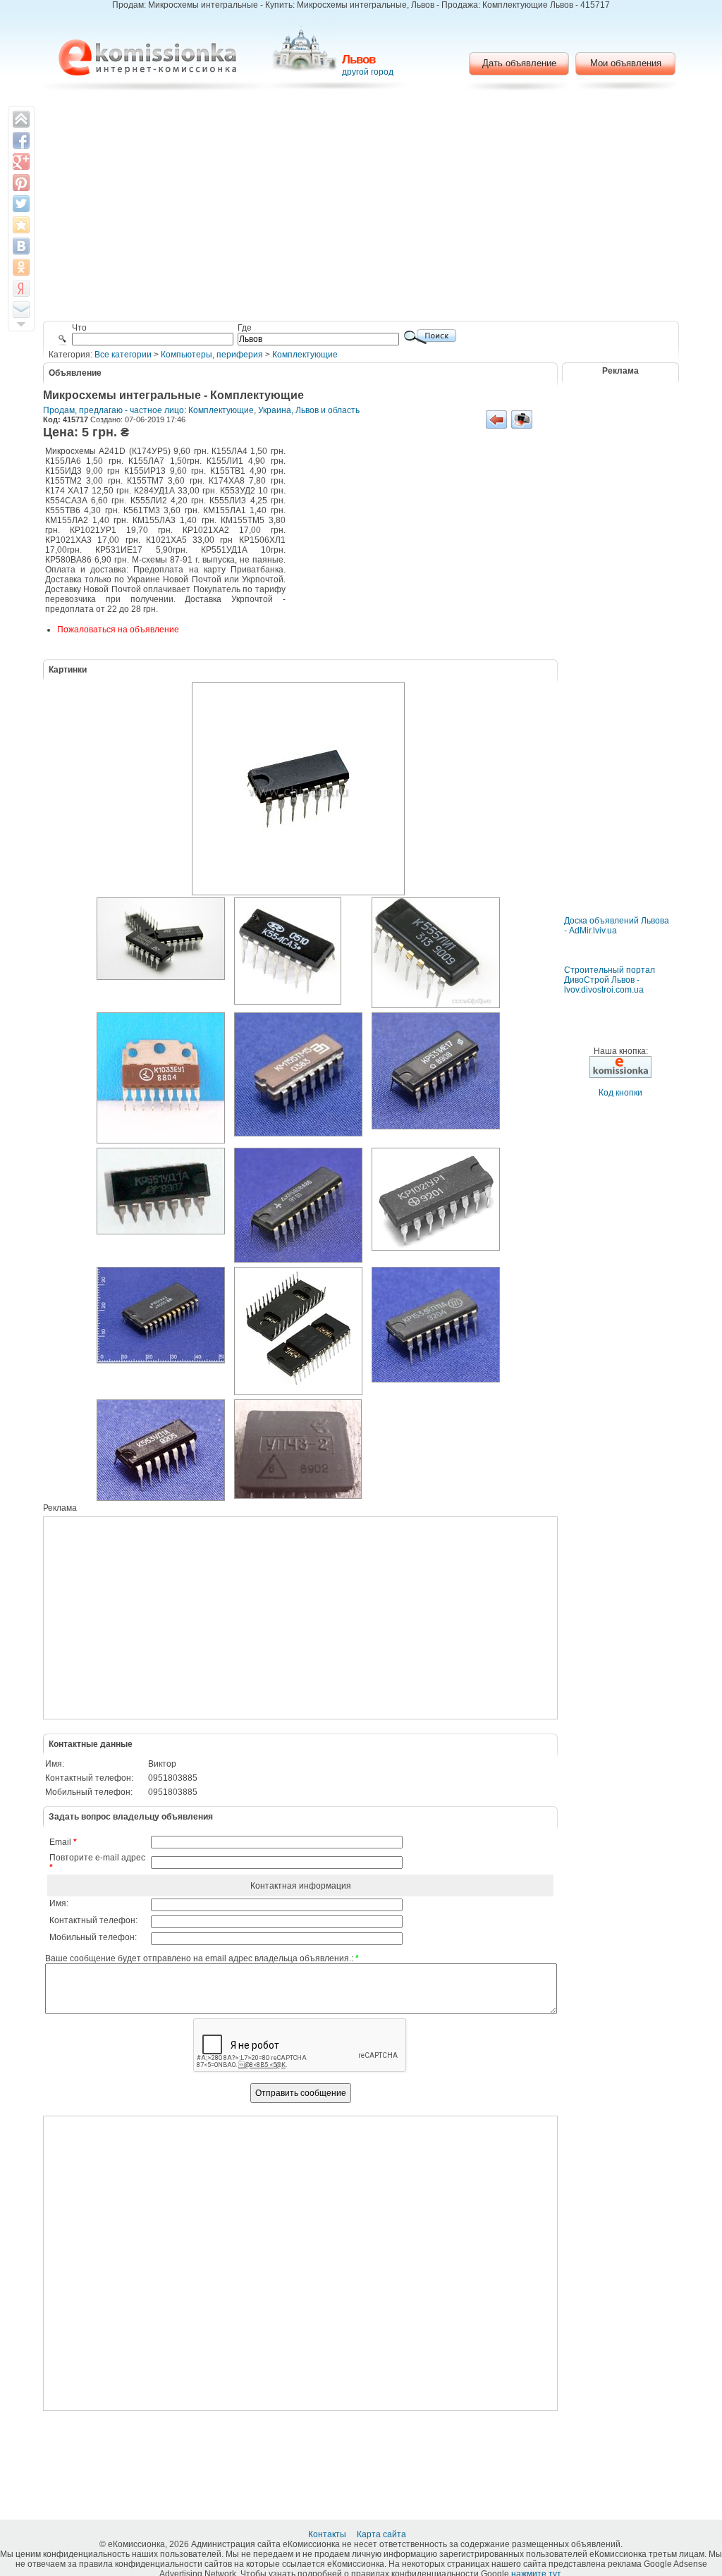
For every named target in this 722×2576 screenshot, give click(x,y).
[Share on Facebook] (21, 140)
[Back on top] (21, 119)
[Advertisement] (361, 208)
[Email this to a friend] (21, 309)
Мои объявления (626, 63)
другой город (368, 72)
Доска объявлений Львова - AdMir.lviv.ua (617, 926)
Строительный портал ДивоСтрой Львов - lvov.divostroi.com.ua (610, 980)
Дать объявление (519, 63)
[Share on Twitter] (21, 204)
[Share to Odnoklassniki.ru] (21, 267)
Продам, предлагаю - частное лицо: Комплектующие (148, 410)
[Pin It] (21, 183)
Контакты (328, 2534)
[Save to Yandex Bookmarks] (21, 288)
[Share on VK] (21, 246)
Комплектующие (305, 355)
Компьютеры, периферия (212, 355)
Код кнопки (620, 1093)
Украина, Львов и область (309, 410)
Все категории (123, 355)
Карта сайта (383, 2534)
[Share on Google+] (21, 161)
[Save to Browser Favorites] (21, 225)
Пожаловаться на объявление (118, 630)
